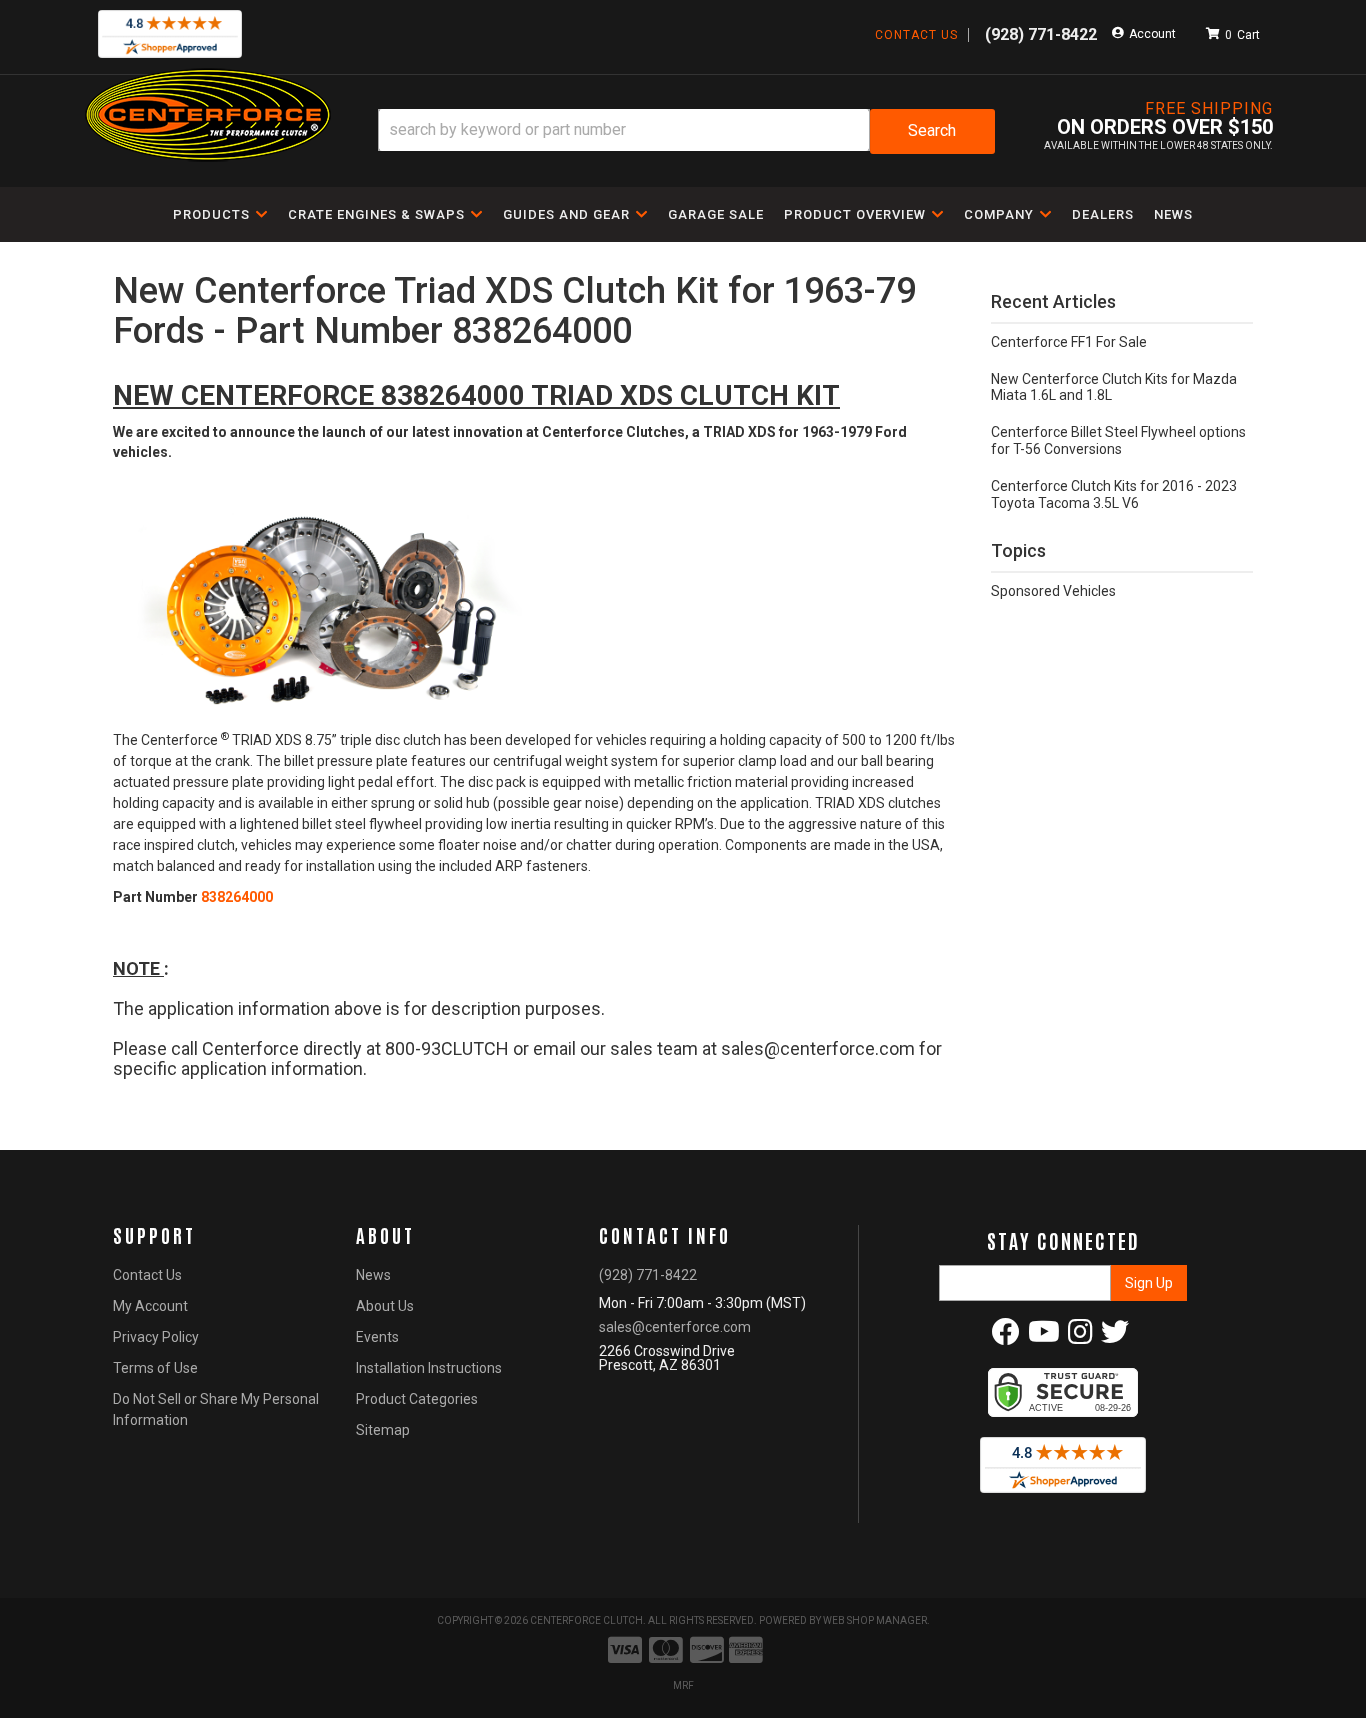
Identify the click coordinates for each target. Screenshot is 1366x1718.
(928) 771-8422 (648, 1275)
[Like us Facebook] (1006, 1337)
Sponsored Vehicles (1053, 591)
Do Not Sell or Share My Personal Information (216, 1409)
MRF (683, 1685)
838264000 (237, 897)
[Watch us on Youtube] (1044, 1337)
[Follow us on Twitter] (1115, 1337)
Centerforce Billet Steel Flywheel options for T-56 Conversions (1118, 440)
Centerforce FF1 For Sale (1069, 342)
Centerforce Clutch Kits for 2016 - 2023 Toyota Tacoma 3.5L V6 (1114, 494)
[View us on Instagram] (1080, 1337)
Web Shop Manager (875, 1620)
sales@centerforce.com (675, 1327)
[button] (686, 131)
